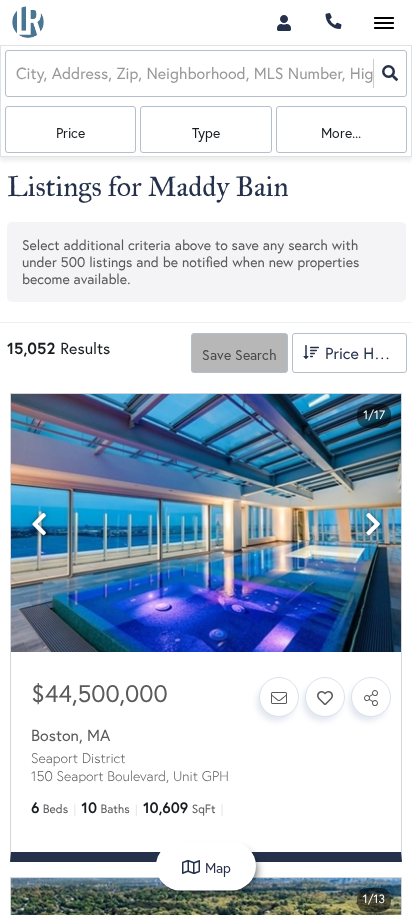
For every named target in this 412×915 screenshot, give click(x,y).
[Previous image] (39, 524)
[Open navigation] (383, 23)
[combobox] (18, 73)
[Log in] (283, 22)
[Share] (371, 697)
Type (206, 132)
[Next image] (373, 524)
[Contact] (279, 697)
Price (70, 132)
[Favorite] (325, 697)
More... (341, 132)
